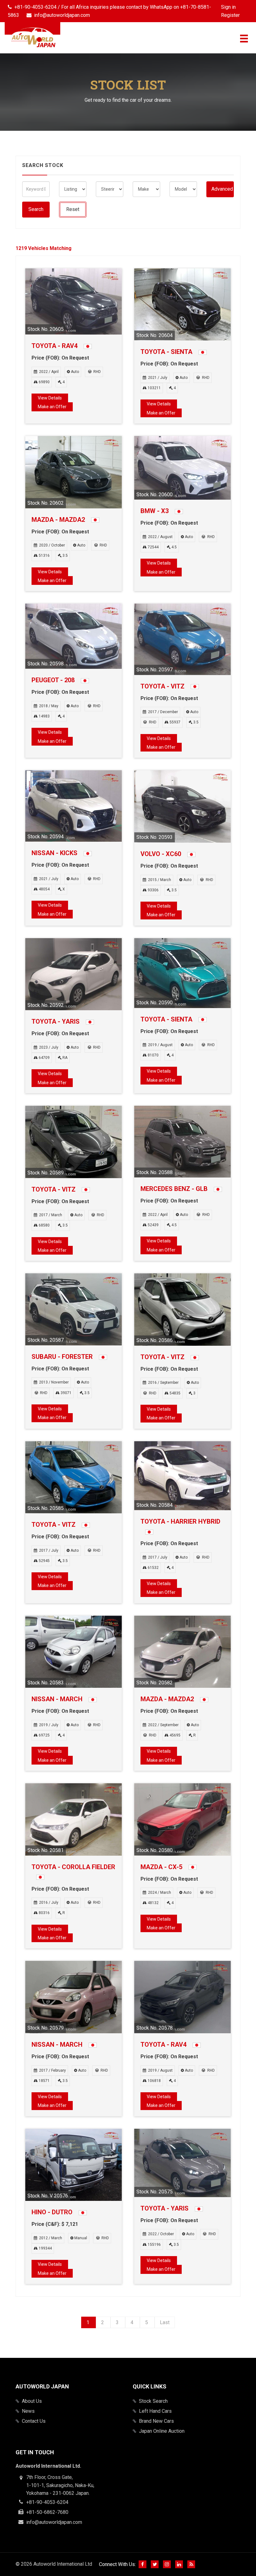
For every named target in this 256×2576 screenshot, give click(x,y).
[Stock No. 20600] (182, 468)
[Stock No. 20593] (182, 806)
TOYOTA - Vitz (163, 686)
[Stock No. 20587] (74, 1309)
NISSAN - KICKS (55, 853)
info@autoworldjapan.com (54, 2522)
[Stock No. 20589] (74, 1141)
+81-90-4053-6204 (47, 2502)
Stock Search (153, 2401)
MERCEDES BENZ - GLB (175, 1189)
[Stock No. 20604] (182, 304)
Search (36, 209)
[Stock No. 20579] (74, 1997)
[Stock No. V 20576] (74, 2165)
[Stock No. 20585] (74, 1477)
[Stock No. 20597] (182, 639)
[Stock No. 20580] (182, 1819)
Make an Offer (52, 407)
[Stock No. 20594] (74, 806)
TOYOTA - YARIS (56, 1021)
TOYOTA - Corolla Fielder (73, 1867)
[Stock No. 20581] (74, 1819)
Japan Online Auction (162, 2431)
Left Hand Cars (155, 2411)
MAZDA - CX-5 (162, 1867)
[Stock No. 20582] (182, 1651)
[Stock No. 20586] (182, 1309)
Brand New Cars (156, 2421)
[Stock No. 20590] (182, 973)
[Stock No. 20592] (74, 974)
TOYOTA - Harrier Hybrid (180, 1521)
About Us (32, 2401)
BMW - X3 (155, 511)
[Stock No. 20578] (182, 1997)
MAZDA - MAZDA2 (59, 520)
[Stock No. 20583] (74, 1651)
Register (230, 15)
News (28, 2411)
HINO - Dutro (53, 2212)
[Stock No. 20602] (74, 472)
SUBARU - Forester (63, 1357)
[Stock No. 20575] (182, 2163)
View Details (50, 398)
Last (165, 2322)
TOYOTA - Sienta (167, 352)
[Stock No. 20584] (182, 1475)
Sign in (228, 7)
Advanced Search (223, 189)
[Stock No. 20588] (182, 1141)
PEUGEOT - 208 (54, 680)
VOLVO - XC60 (162, 854)
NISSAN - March (58, 1699)
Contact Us (34, 2421)
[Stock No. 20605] (74, 301)
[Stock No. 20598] (74, 636)
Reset (73, 209)
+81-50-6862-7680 (47, 2512)
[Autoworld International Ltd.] (32, 37)
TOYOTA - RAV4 (55, 346)
